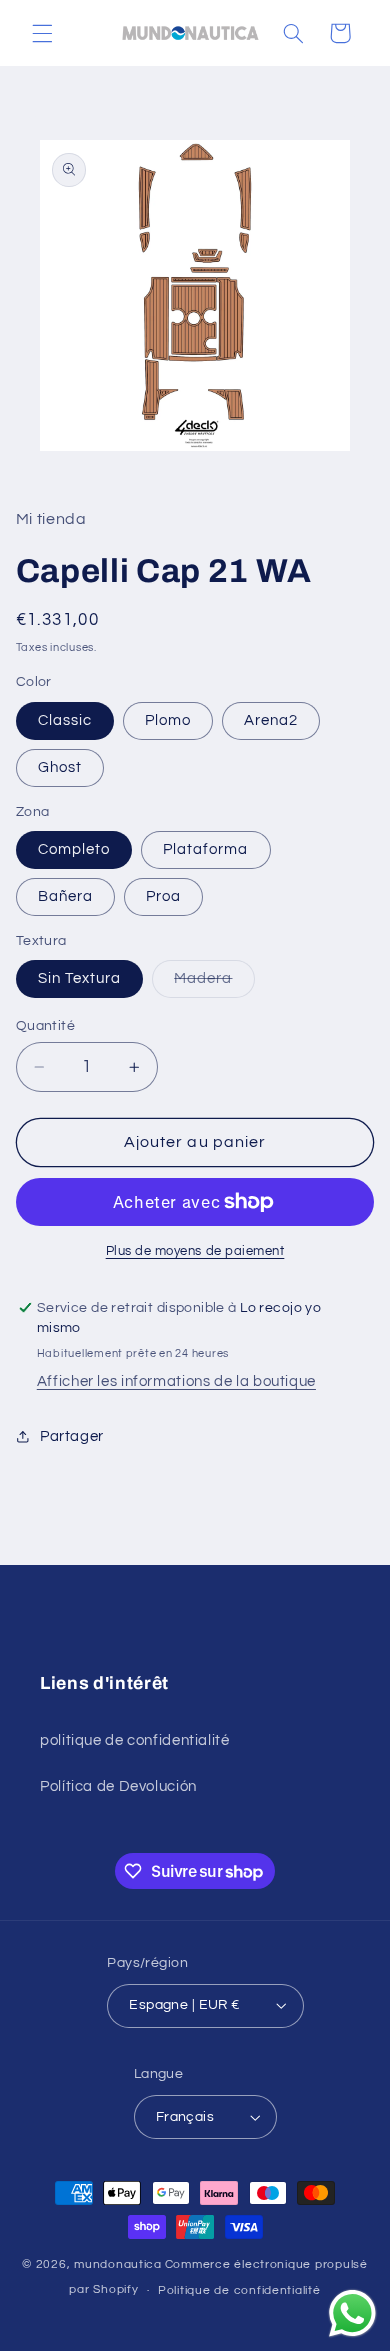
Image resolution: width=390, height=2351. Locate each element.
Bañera (65, 896)
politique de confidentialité (135, 1740)
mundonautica (118, 2264)
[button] (42, 33)
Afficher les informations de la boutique (176, 1381)
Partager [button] (72, 1436)
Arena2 (271, 720)
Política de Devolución (118, 1786)
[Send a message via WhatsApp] (352, 2313)
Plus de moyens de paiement (195, 1251)
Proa (163, 896)
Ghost (60, 767)
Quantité (45, 1026)
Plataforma (206, 849)
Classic (65, 720)
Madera (214, 984)
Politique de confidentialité (239, 2290)
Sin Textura (80, 978)
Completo (74, 849)
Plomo (168, 720)
